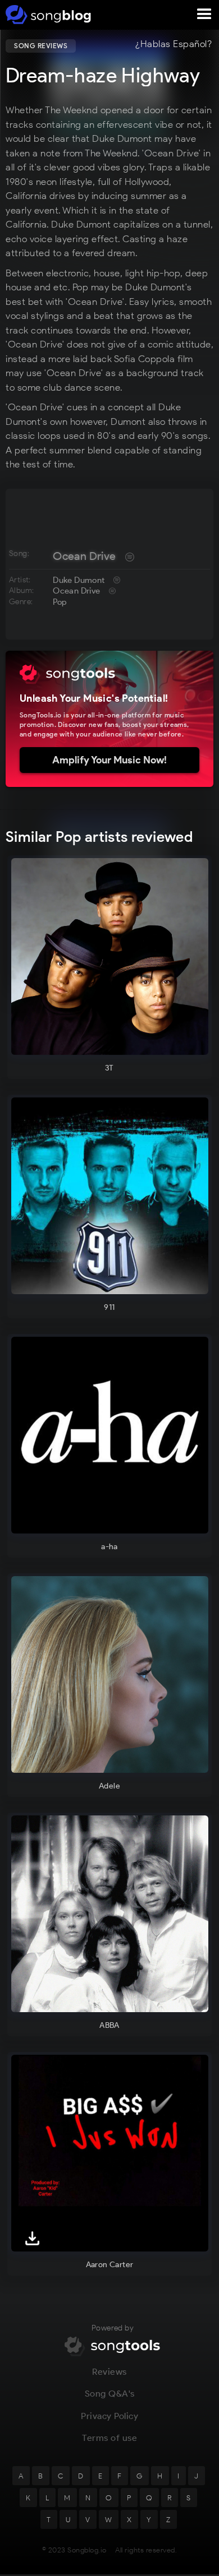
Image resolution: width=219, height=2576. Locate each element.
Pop (60, 602)
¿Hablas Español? (174, 44)
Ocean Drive (84, 556)
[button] (204, 15)
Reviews (109, 2372)
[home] (46, 15)
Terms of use (109, 2438)
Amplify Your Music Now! (109, 760)
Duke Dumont (79, 580)
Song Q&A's (110, 2394)
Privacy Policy (109, 2416)
